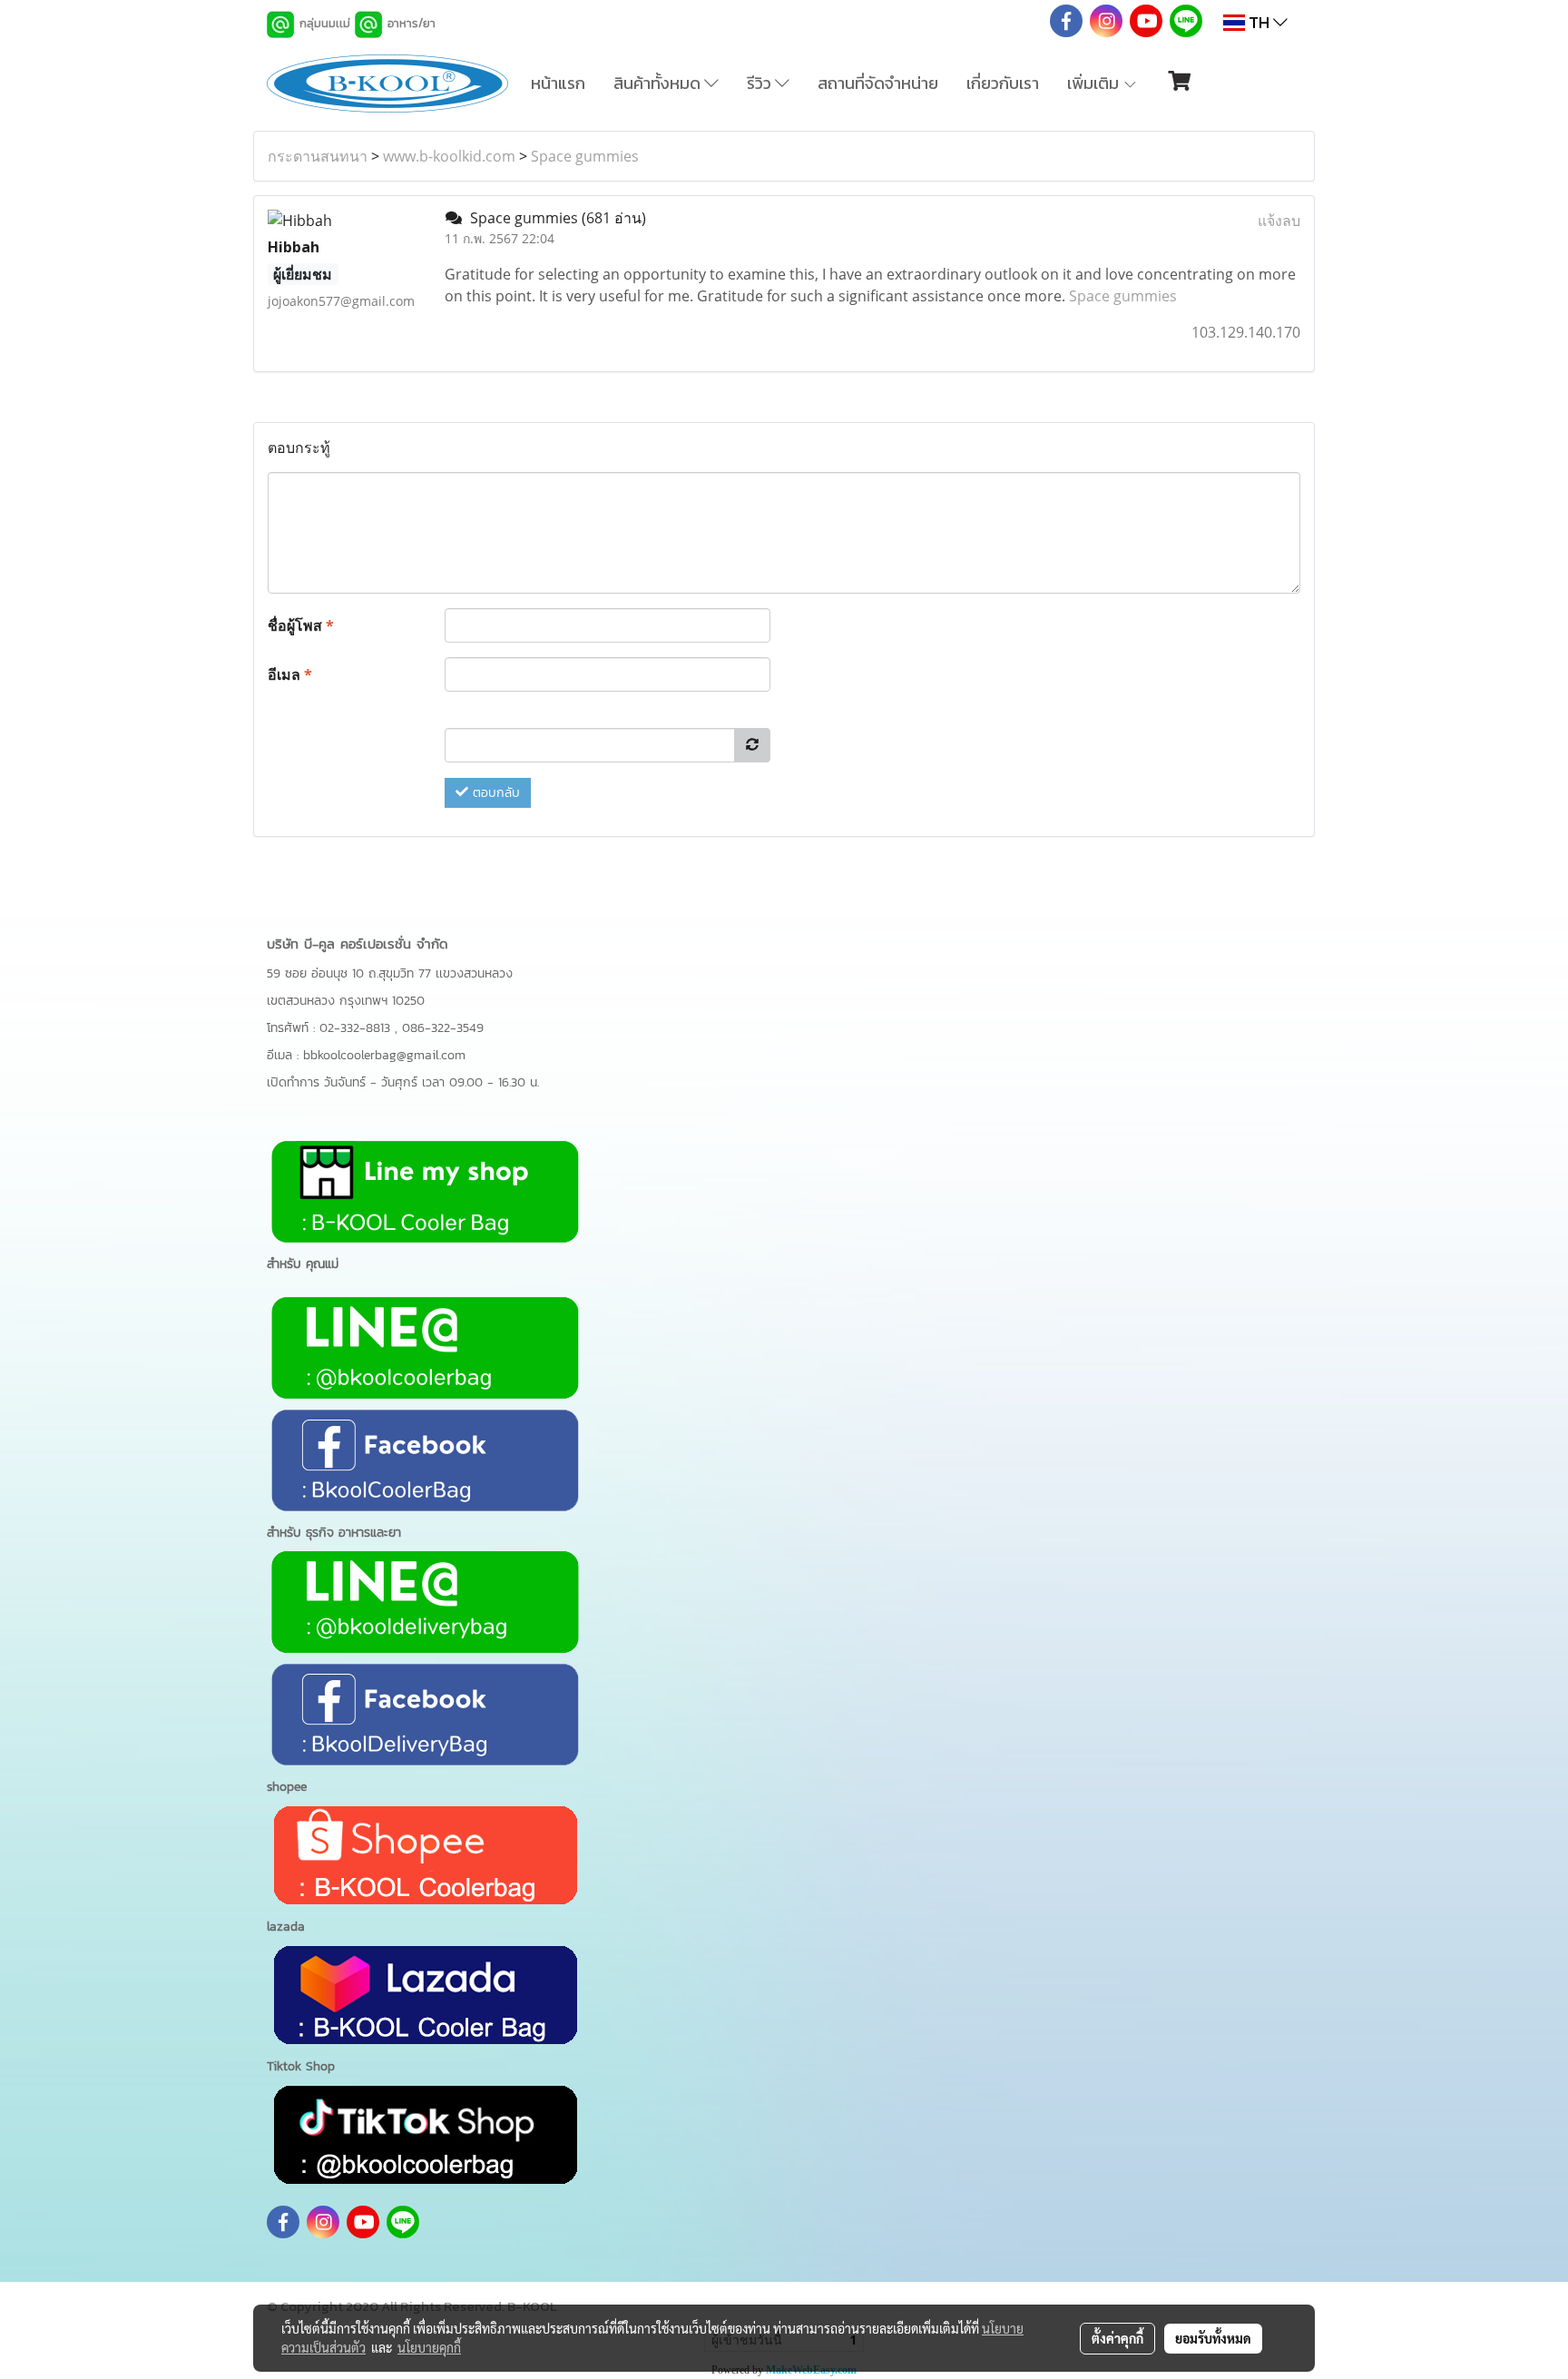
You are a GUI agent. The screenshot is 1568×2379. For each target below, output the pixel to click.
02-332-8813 (357, 1028)
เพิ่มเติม (1095, 83)
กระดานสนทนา (318, 156)
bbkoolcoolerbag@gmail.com (384, 1055)
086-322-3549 (443, 1028)
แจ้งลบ (1279, 221)
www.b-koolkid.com (449, 156)
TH (1259, 22)
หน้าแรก (558, 83)
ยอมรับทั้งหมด (1213, 2338)
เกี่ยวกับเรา (1003, 83)
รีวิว (761, 83)
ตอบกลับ (494, 793)
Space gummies (585, 156)
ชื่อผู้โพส (301, 625)
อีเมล (290, 674)
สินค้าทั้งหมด (659, 83)
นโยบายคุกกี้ (429, 2347)
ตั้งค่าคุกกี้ (1117, 2338)
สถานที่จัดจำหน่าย (878, 83)
